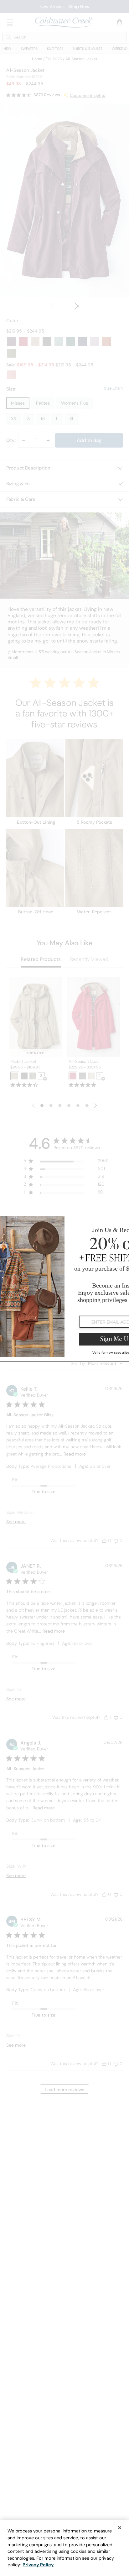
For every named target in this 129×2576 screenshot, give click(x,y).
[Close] (120, 2528)
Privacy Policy (38, 2565)
